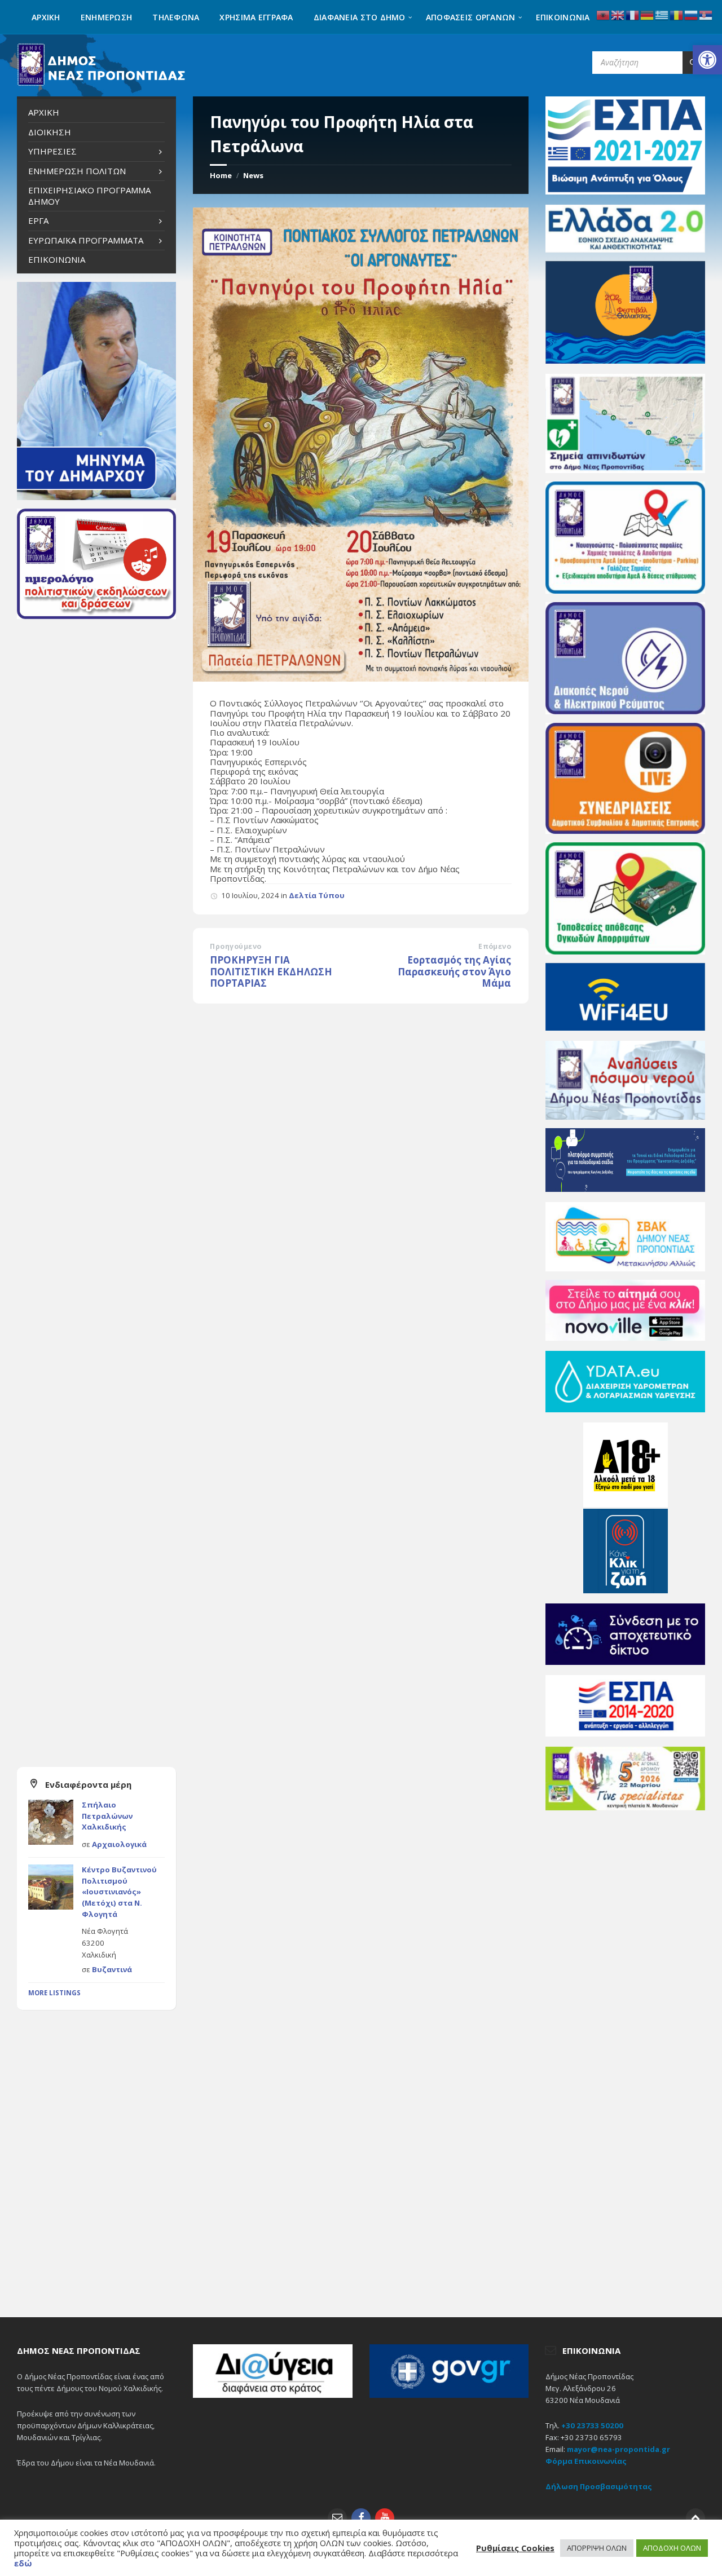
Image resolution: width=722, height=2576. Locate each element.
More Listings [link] (54, 1993)
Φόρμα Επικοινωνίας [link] (586, 2461)
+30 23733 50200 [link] (592, 2425)
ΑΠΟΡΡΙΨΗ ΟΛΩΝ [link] (597, 2548)
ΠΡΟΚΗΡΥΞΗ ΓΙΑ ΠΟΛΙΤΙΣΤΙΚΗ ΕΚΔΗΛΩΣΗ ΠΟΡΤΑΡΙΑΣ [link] (271, 971)
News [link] (253, 175)
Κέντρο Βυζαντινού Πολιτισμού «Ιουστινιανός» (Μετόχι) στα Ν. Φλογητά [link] (119, 1892)
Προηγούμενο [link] (235, 946)
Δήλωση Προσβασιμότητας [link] (599, 2486)
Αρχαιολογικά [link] (119, 1844)
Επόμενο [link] (495, 946)
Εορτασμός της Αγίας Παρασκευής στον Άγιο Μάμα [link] (454, 971)
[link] (707, 60)
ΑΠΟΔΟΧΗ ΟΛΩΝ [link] (672, 2548)
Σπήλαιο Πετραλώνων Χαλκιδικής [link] (107, 1816)
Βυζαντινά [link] (112, 1969)
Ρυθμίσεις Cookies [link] (515, 2548)
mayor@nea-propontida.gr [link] (618, 2449)
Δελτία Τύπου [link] (317, 895)
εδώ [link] (23, 2563)
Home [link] (221, 175)
